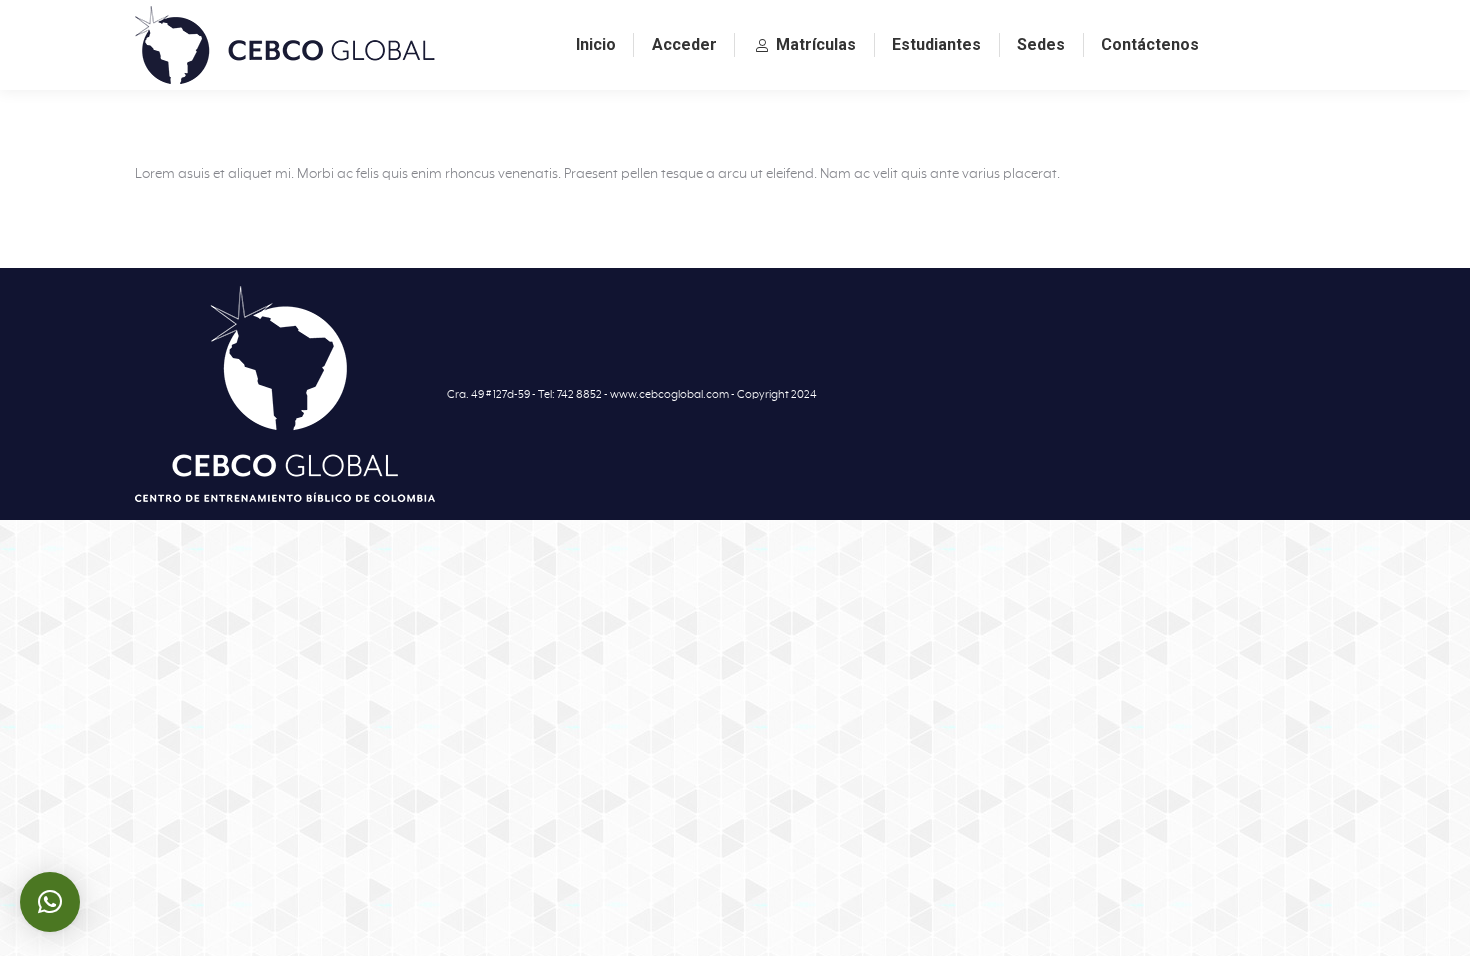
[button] (50, 902)
